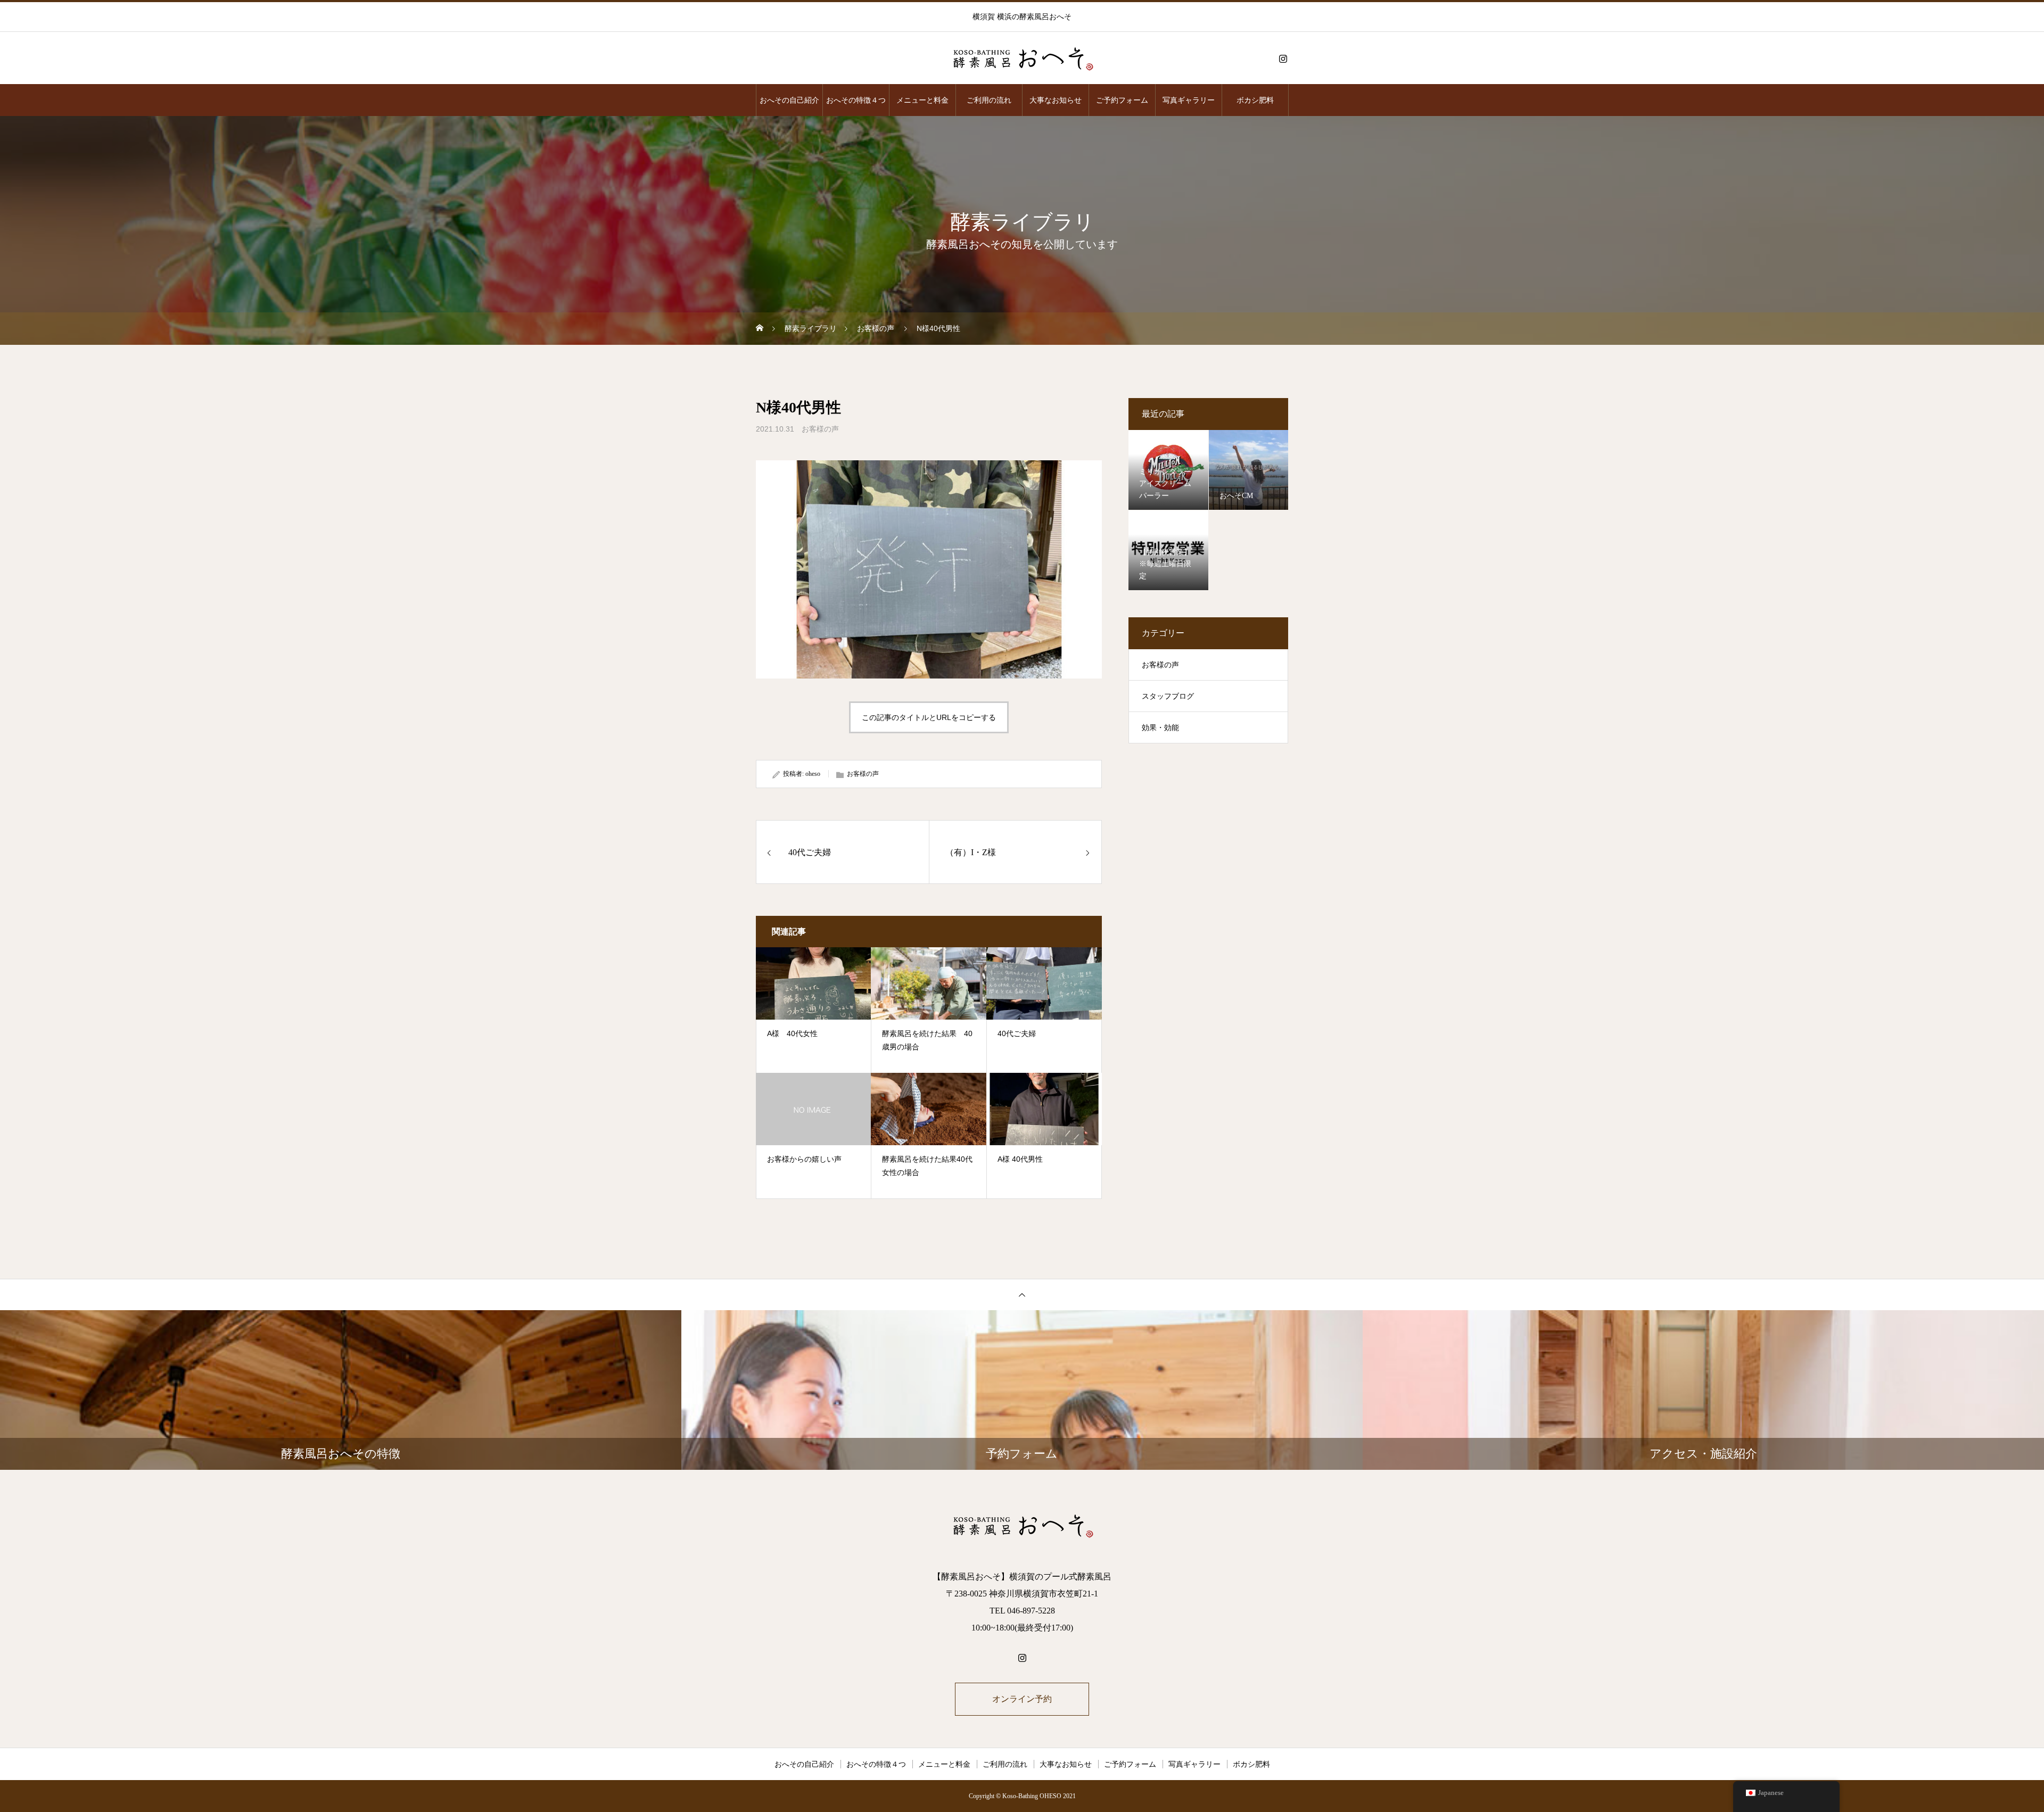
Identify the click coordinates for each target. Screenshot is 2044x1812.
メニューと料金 (922, 100)
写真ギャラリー (1189, 100)
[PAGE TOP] (1022, 1294)
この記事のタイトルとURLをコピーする (929, 717)
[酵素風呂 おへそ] (1022, 59)
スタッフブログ (1168, 696)
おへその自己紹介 (789, 100)
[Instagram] (1283, 59)
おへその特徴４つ (856, 100)
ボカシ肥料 (1255, 100)
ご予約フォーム (1122, 100)
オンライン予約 (1022, 1699)
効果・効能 (1160, 728)
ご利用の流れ (989, 100)
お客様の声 (820, 429)
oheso (813, 774)
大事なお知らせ (1056, 100)
